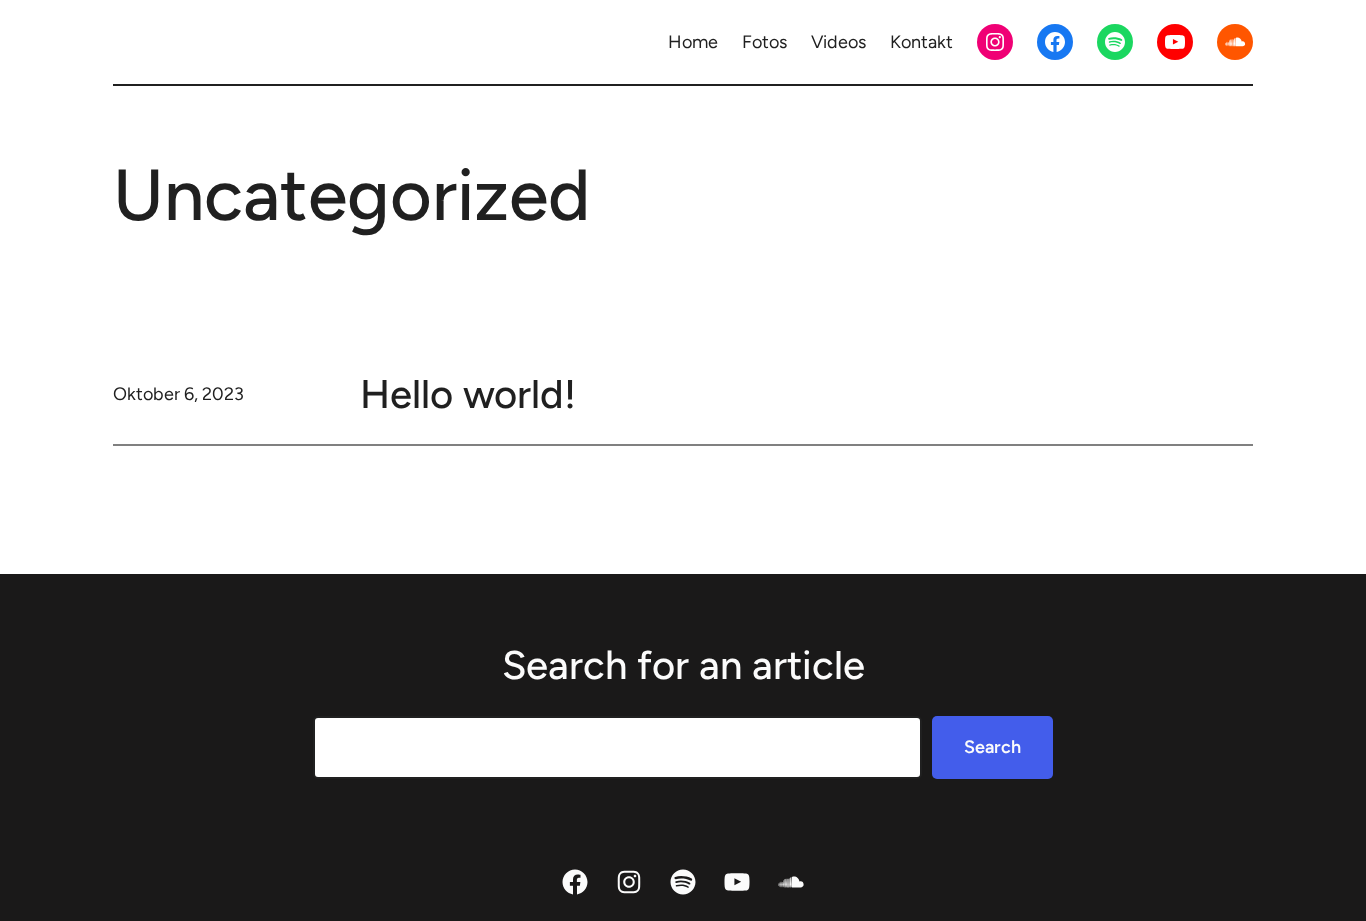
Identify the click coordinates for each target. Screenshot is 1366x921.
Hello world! (468, 394)
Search (992, 747)
